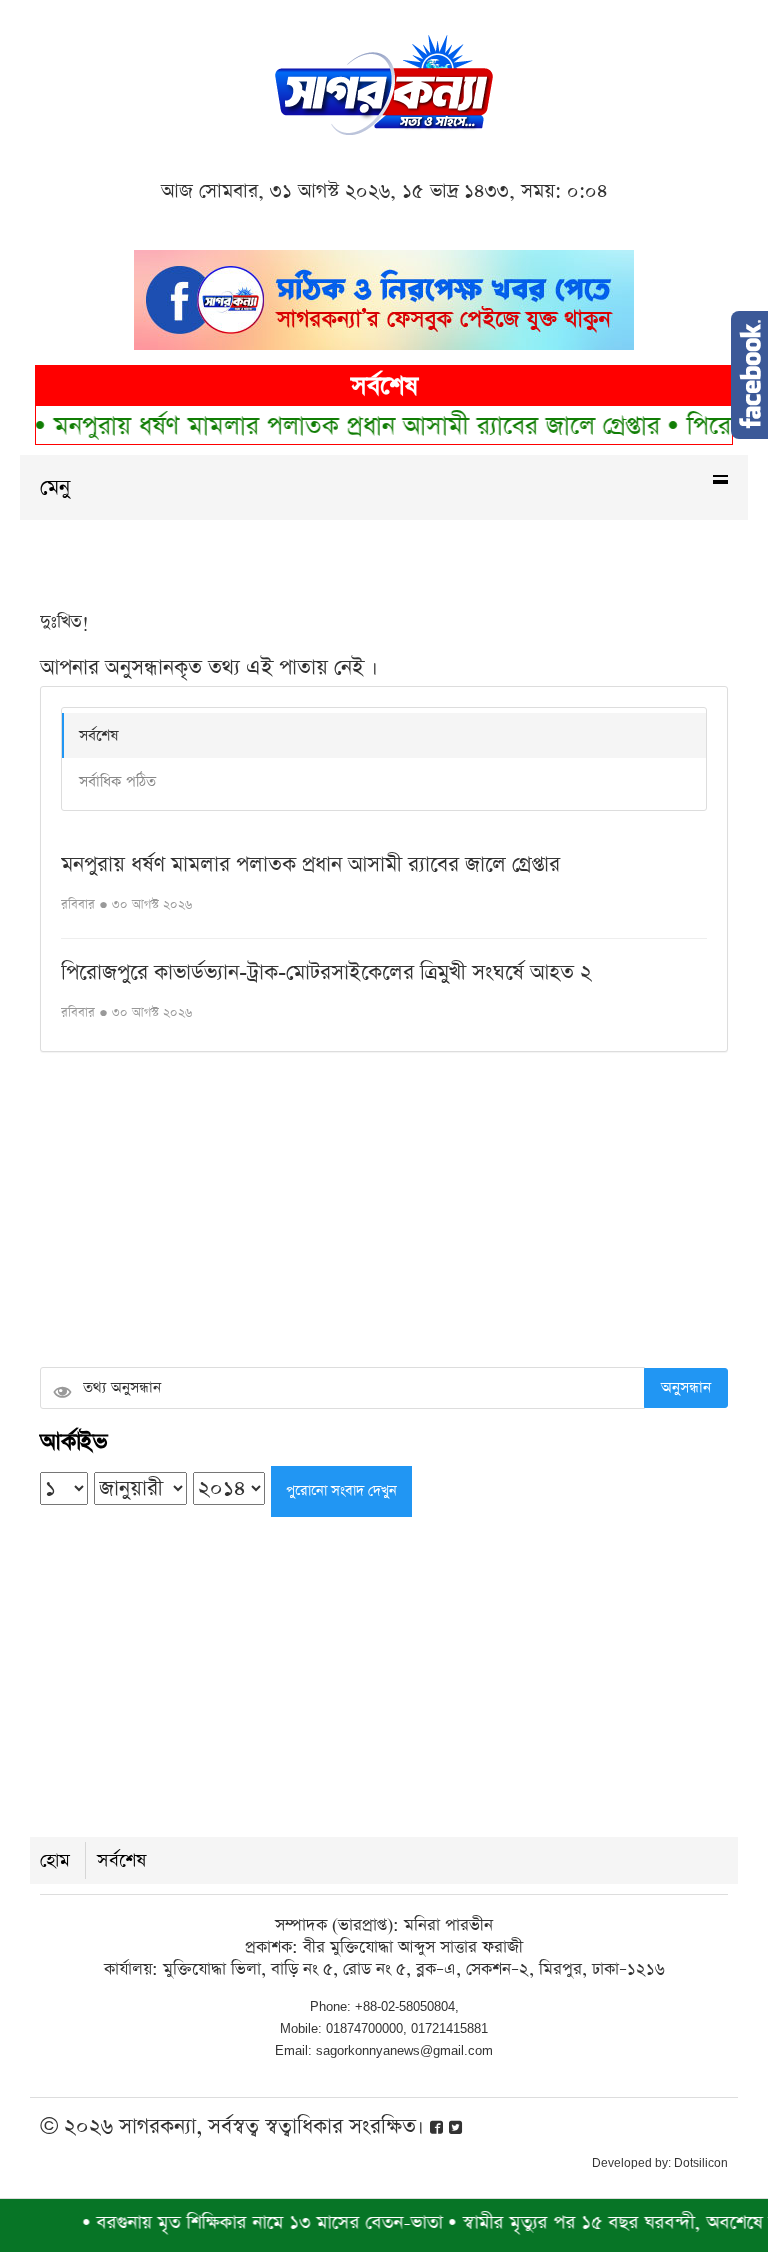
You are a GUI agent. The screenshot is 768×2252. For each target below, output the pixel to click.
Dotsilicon (701, 2163)
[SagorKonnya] (384, 82)
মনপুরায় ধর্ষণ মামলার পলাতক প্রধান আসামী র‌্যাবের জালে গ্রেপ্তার (334, 426)
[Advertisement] (384, 1212)
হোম (55, 1860)
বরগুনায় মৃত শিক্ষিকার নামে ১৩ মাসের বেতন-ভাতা (243, 2222)
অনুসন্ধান (686, 1387)
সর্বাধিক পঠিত (117, 781)
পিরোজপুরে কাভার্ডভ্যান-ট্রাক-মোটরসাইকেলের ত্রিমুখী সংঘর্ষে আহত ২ (326, 972)
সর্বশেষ (98, 735)
